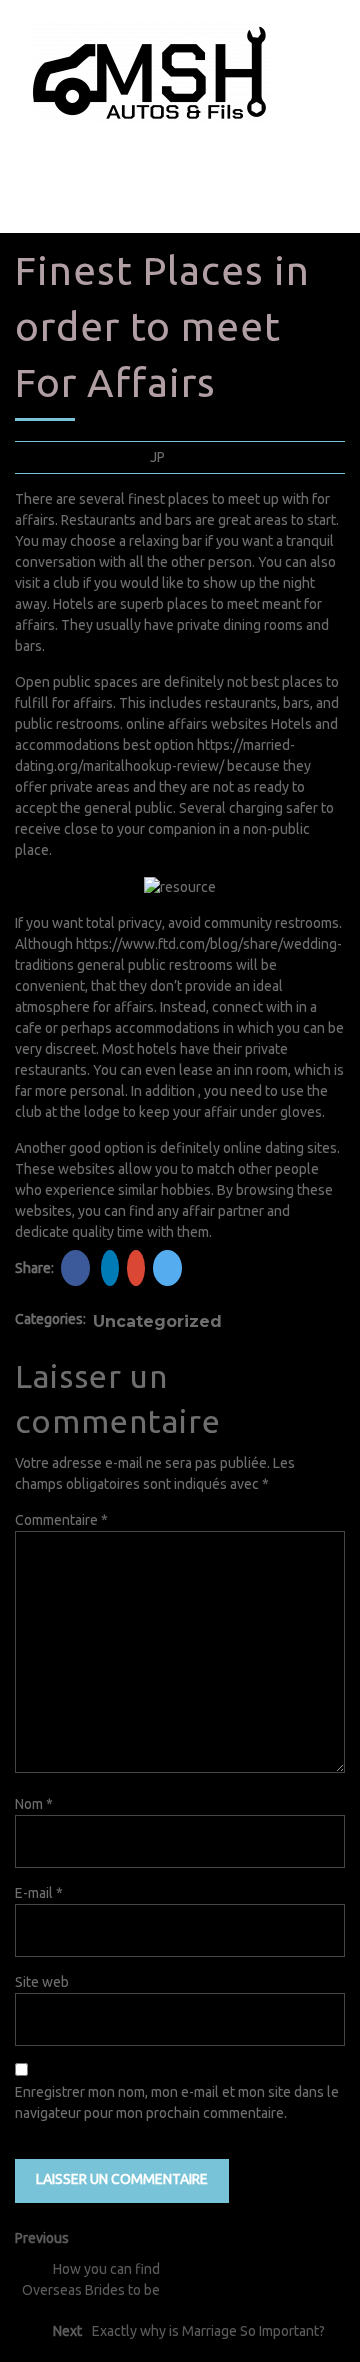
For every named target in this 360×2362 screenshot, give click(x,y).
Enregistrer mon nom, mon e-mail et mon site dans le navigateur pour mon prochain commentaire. (177, 2102)
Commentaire (61, 1520)
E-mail (39, 1893)
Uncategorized (157, 1321)
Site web (42, 1982)
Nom (34, 1804)
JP (157, 457)
